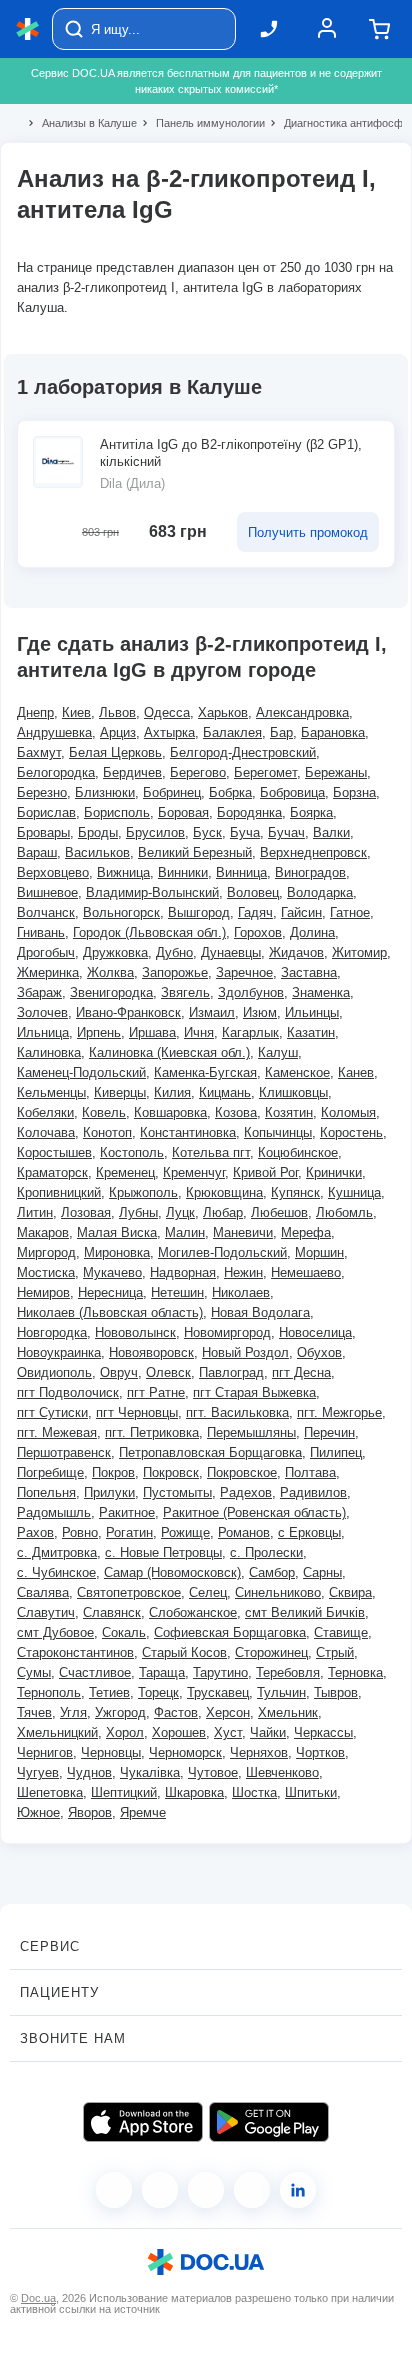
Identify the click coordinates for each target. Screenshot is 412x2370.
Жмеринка (48, 972)
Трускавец (218, 1692)
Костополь (132, 1152)
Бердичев (132, 772)
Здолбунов (251, 992)
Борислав (46, 812)
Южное (38, 1812)
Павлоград (231, 1372)
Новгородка (52, 1332)
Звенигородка (111, 992)
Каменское (297, 1072)
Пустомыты (177, 1492)
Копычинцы (278, 1132)
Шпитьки (311, 1792)
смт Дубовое (55, 1632)
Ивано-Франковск (128, 1012)
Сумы (34, 1672)
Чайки (268, 1732)
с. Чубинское (56, 1572)
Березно (42, 792)
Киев (76, 712)
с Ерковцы (309, 1532)
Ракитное (127, 1512)
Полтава (310, 1472)
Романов (244, 1532)
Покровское (242, 1472)
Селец (208, 1592)
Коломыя (348, 1112)
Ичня (199, 1032)
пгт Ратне (156, 1392)
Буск (207, 832)
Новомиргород (227, 1332)
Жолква (110, 972)
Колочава (46, 1132)
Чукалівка (150, 1772)
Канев (356, 1072)
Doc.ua (38, 2298)
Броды (98, 832)
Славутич (46, 1612)
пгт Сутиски (52, 1412)
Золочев (42, 1012)
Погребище (50, 1472)
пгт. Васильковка (237, 1412)
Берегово (198, 772)
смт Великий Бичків (305, 1612)
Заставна (309, 972)
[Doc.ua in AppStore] (143, 2122)
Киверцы (120, 1092)
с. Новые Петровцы (163, 1552)
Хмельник (288, 1712)
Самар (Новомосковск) (172, 1572)
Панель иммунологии (202, 123)
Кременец (125, 1172)
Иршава (152, 1032)
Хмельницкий (57, 1732)
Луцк (180, 1212)
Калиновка (49, 1052)
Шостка (254, 1792)
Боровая (183, 812)
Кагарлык (250, 1032)
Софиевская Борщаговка (230, 1632)
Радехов (246, 1492)
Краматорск (52, 1172)
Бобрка (230, 792)
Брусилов (155, 832)
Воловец (253, 892)
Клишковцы (293, 1092)
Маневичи (243, 1232)
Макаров (43, 1232)
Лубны (138, 1212)
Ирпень (99, 1032)
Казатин (311, 1032)
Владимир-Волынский (152, 892)
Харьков (223, 712)
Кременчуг (194, 1172)
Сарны (322, 1572)
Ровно (80, 1532)
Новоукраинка (59, 1352)
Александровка (302, 712)
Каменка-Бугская (205, 1072)
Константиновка (188, 1132)
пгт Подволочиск (68, 1392)
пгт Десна (301, 1372)
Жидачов (296, 952)
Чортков (320, 1752)
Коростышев (54, 1152)
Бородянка (249, 812)
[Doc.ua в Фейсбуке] (114, 2190)
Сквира (350, 1592)
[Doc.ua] (28, 29)
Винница (241, 872)
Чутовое (213, 1772)
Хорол (125, 1732)
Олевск (168, 1372)
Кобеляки (45, 1112)
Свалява (43, 1592)
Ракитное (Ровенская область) (254, 1512)
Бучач (286, 832)
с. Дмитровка (57, 1552)
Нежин (243, 1272)
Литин (35, 1212)
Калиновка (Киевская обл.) (169, 1052)
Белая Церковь (115, 752)
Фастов (176, 1712)
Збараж (39, 992)
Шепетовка (50, 1792)
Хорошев (179, 1732)
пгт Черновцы (137, 1412)
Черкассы (323, 1732)
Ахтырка (169, 732)
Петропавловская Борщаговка (210, 1452)
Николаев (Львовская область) (110, 1312)
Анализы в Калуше (81, 123)
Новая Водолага (260, 1312)
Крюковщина (224, 1192)
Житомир (359, 952)
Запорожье (175, 972)
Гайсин (301, 912)
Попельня (46, 1492)
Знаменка (321, 992)
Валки (331, 832)
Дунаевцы (231, 952)
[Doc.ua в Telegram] (206, 2190)
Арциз (118, 732)
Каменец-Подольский (81, 1072)
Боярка (311, 812)
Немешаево (306, 1272)
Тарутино (220, 1672)
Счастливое (95, 1672)
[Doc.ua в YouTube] (252, 2190)
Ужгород (120, 1712)
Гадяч (255, 912)
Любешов (279, 1212)
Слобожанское (193, 1612)
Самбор (272, 1572)
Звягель (185, 992)
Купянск (295, 1192)
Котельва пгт (211, 1152)
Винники (183, 872)
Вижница (123, 872)
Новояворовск (151, 1352)
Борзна (354, 792)
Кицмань (225, 1092)
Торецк (158, 1692)
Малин (185, 1232)
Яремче (143, 1812)
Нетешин (177, 1292)
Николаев (241, 1292)
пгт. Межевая (57, 1432)
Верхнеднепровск (313, 852)
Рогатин (129, 1532)
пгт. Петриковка (152, 1432)
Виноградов (310, 872)
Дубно (174, 952)
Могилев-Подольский (222, 1252)
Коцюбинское (298, 1152)
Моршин (319, 1252)
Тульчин (281, 1692)
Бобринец (172, 792)
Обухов (319, 1352)
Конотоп (107, 1132)
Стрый (335, 1652)
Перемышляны (251, 1432)
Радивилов (313, 1492)
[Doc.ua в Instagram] (160, 2190)
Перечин (329, 1432)
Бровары (43, 832)
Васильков (97, 852)
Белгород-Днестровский (243, 752)
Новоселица (315, 1332)
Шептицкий (124, 1792)
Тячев (34, 1712)
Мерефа (306, 1232)
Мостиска (46, 1272)
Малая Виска (117, 1232)
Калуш (278, 1052)
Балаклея (232, 732)
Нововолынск (135, 1332)
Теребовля (288, 1672)
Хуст (228, 1732)
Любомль (344, 1212)
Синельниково (278, 1592)
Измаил (212, 1012)
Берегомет (265, 772)
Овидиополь (54, 1372)
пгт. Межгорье (339, 1412)
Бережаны (336, 772)
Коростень (351, 1132)
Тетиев (109, 1692)
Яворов (90, 1812)
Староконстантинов (75, 1652)
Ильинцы (312, 1012)
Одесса (167, 712)
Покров (113, 1472)
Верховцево (53, 872)
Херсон (228, 1712)
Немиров (43, 1292)
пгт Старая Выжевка (254, 1392)
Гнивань (41, 932)
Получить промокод (308, 532)
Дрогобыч (46, 952)
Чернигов (45, 1752)
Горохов (258, 932)
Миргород (46, 1252)
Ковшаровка (170, 1112)
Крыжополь (143, 1192)
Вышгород (199, 912)
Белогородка (56, 772)
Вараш (37, 852)
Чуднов (89, 1772)
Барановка (333, 732)
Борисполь (117, 812)
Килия (172, 1092)
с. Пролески (266, 1552)
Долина (312, 932)
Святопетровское (129, 1592)
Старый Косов (184, 1652)
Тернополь (49, 1692)
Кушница (354, 1192)
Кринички (334, 1172)
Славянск (112, 1612)
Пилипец (336, 1452)
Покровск (171, 1472)
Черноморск (185, 1752)
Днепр (35, 712)
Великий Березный (195, 852)
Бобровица (292, 792)
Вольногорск (121, 912)
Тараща (162, 1672)
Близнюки (105, 792)
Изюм (260, 1012)
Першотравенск (64, 1452)
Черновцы (111, 1752)
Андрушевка (54, 732)
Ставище (341, 1632)
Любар (223, 1212)
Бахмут (39, 752)
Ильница (43, 1032)
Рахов (35, 1532)
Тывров (336, 1692)
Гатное (350, 912)
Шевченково (282, 1772)
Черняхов (259, 1752)
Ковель (104, 1112)
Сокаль (124, 1632)
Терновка (355, 1672)
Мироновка (117, 1252)
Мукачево (112, 1272)
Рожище (185, 1532)
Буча (245, 832)
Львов (117, 712)
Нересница (110, 1292)
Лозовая (86, 1212)
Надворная (183, 1272)
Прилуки (109, 1492)
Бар (281, 732)
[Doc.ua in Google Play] (269, 2122)
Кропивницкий (59, 1192)
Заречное (244, 972)
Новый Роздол (245, 1352)
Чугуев (38, 1772)
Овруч (119, 1372)
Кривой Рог (265, 1172)
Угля (73, 1712)
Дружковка (115, 952)
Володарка (320, 892)
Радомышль (54, 1512)
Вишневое (47, 892)
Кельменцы (51, 1092)
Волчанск (46, 912)
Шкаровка (194, 1792)
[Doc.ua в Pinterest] (298, 2190)
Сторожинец (271, 1652)
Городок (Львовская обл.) (149, 932)
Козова (236, 1112)
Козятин (289, 1112)
